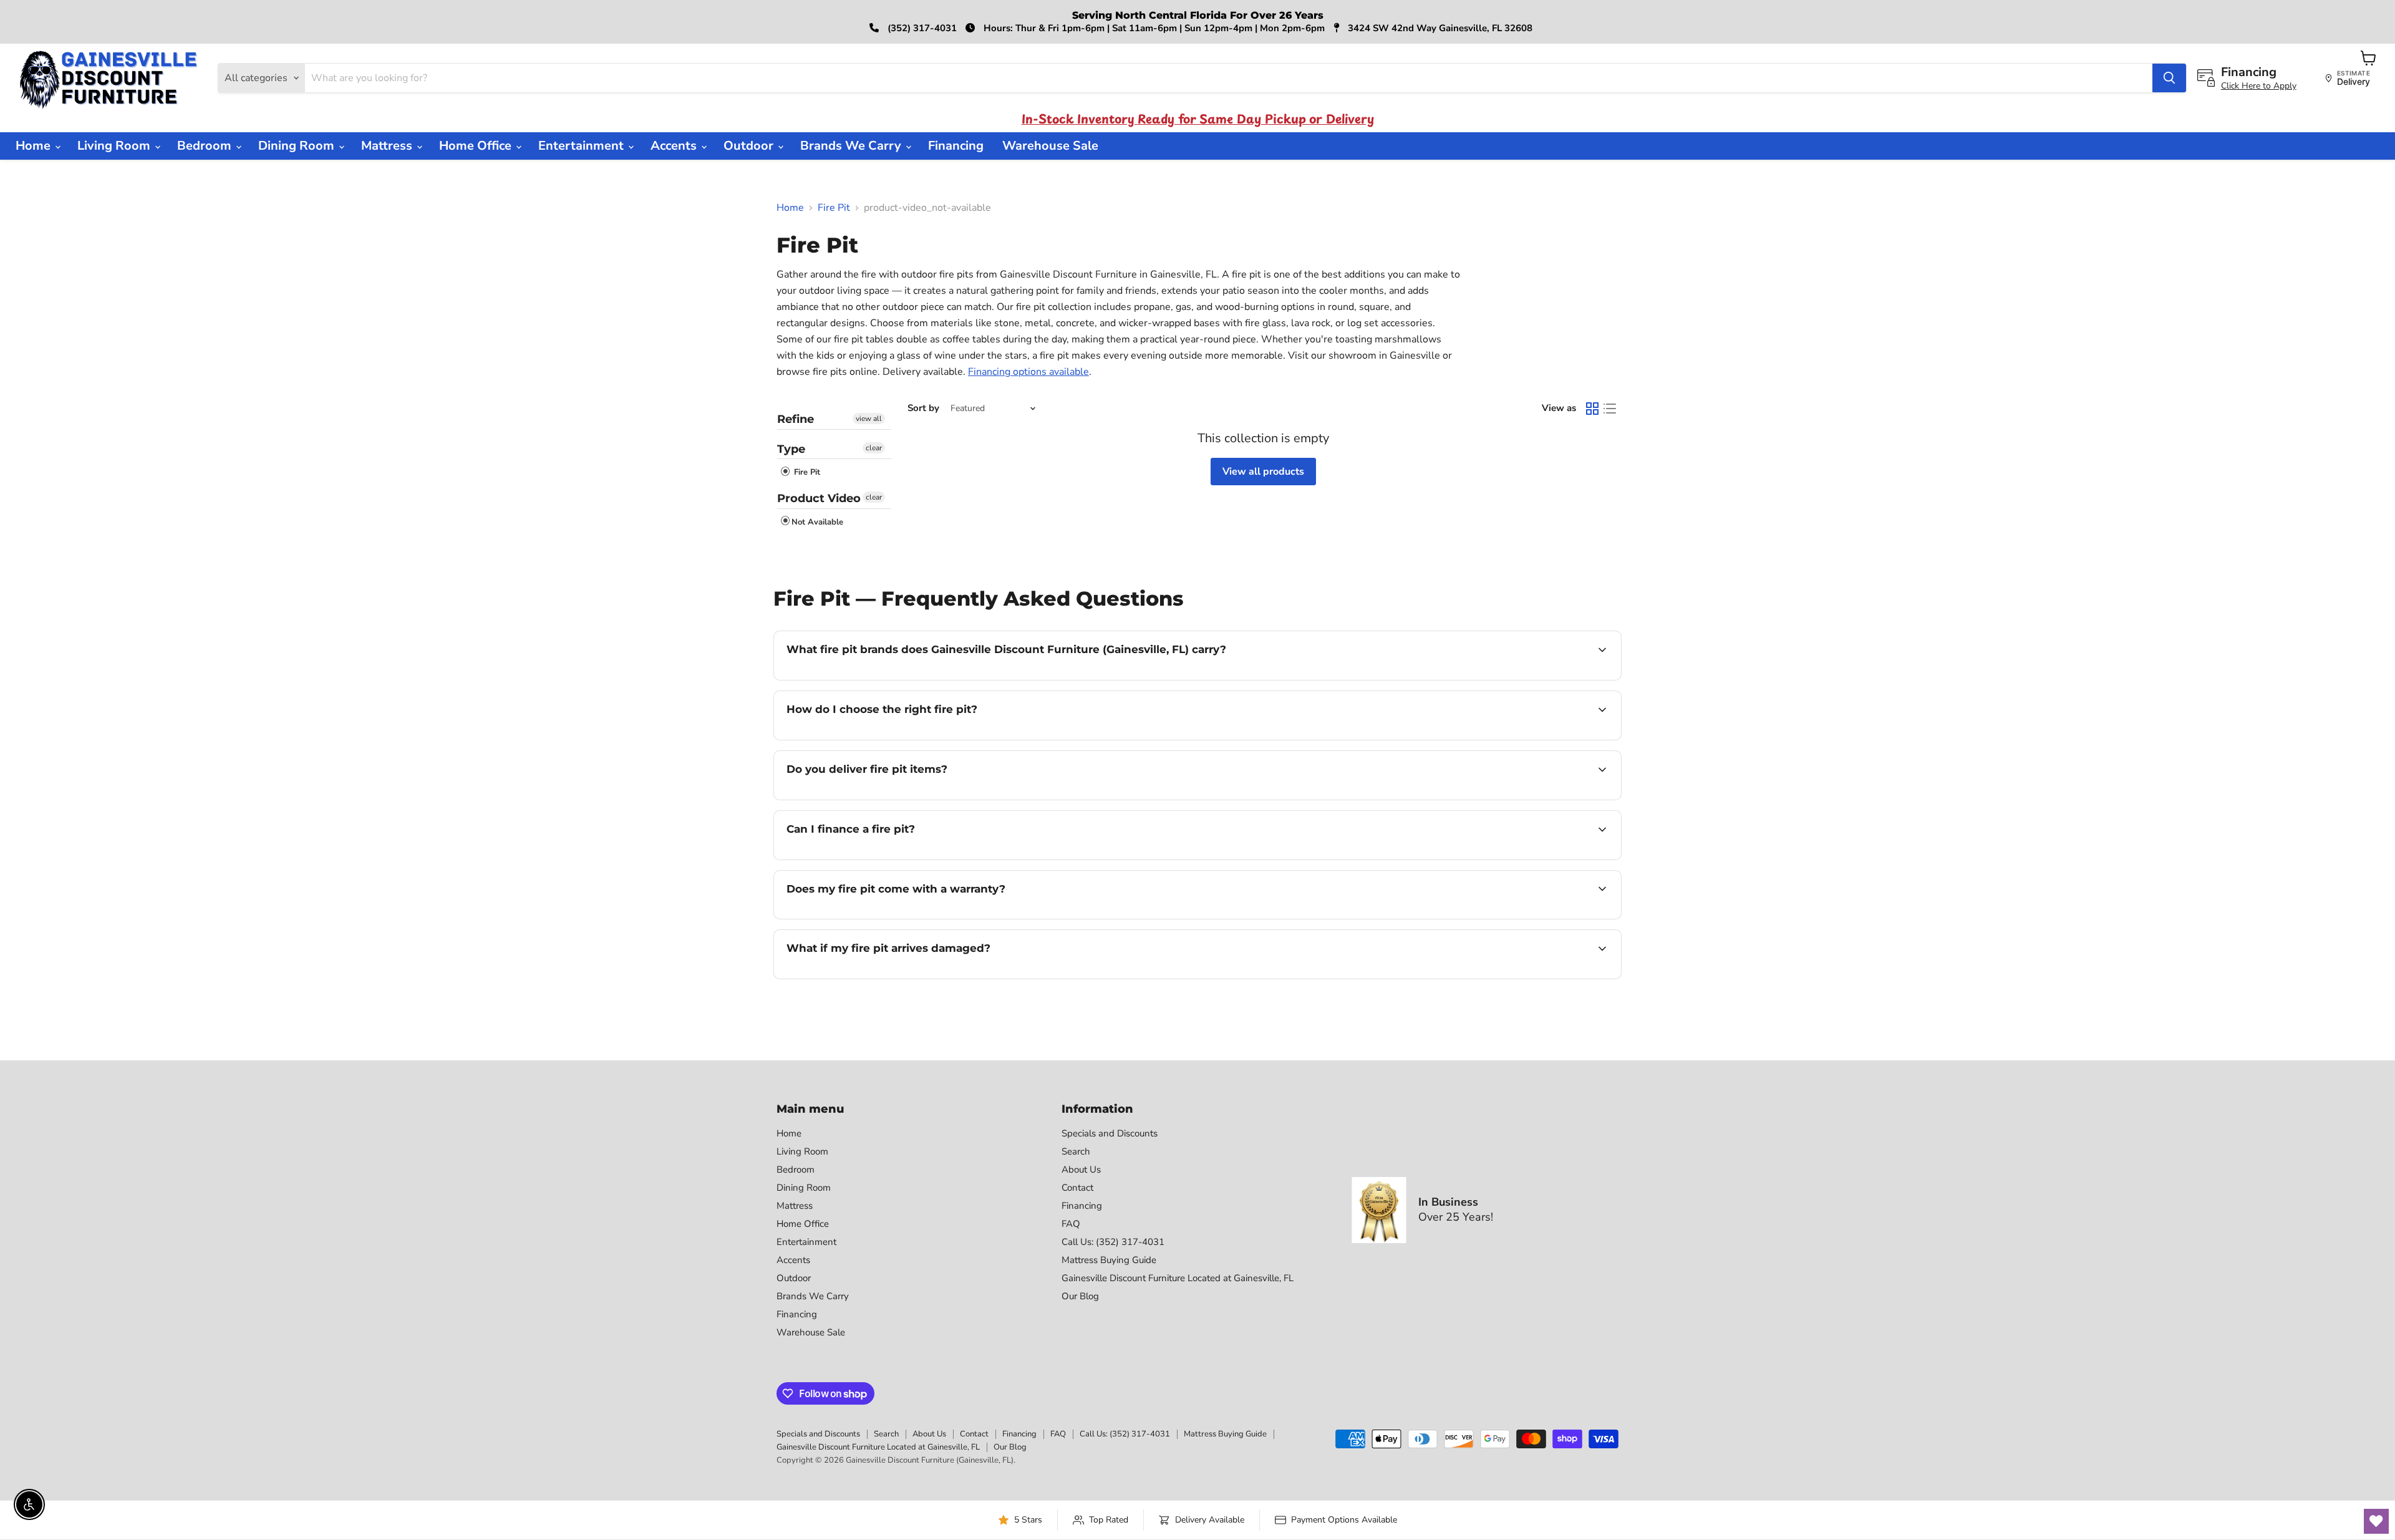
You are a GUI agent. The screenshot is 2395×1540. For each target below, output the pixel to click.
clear (874, 448)
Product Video (819, 498)
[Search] (2169, 78)
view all (869, 419)
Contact (1077, 1188)
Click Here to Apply (2259, 86)
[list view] (1610, 409)
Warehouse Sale (1050, 146)
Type (791, 449)
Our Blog (1080, 1296)
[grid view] (1592, 409)
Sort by (923, 408)
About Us (1081, 1170)
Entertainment (583, 146)
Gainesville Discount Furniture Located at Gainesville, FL (1178, 1278)
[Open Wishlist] (2376, 1521)
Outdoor (750, 146)
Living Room (115, 146)
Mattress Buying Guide (1109, 1260)
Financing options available (1028, 372)
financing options (888, 858)
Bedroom (206, 146)
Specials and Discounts (1110, 1133)
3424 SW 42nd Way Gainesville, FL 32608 (1439, 28)
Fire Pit (834, 208)
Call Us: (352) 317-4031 (1113, 1242)
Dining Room (298, 146)
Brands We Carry (852, 146)
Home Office (477, 146)
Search (1076, 1151)
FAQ (1071, 1224)
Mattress (388, 146)
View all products (1263, 472)
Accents (675, 146)
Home (35, 146)
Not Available (817, 522)
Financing (956, 146)
